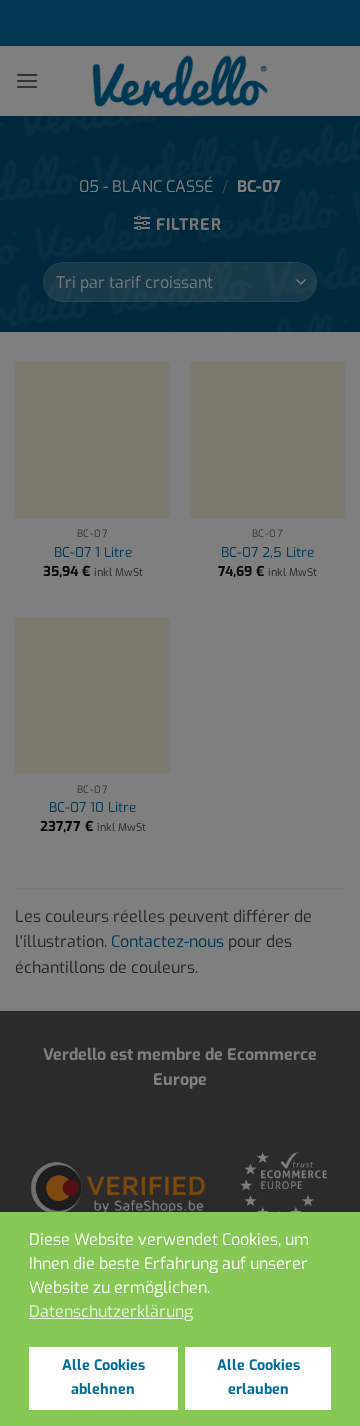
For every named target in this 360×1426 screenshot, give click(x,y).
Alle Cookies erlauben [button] (258, 1377)
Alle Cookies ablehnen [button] (103, 1377)
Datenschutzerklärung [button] (111, 1311)
